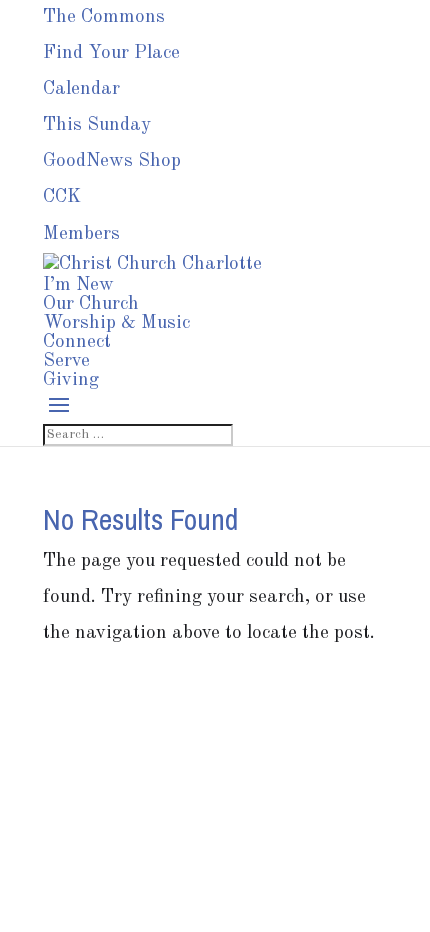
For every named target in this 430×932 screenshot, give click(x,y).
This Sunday (97, 125)
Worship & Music (116, 323)
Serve (66, 361)
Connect (77, 342)
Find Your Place (111, 53)
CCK (62, 197)
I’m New (78, 285)
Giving (71, 380)
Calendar (81, 89)
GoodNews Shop (112, 161)
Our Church (91, 304)
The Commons (104, 17)
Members (81, 234)
